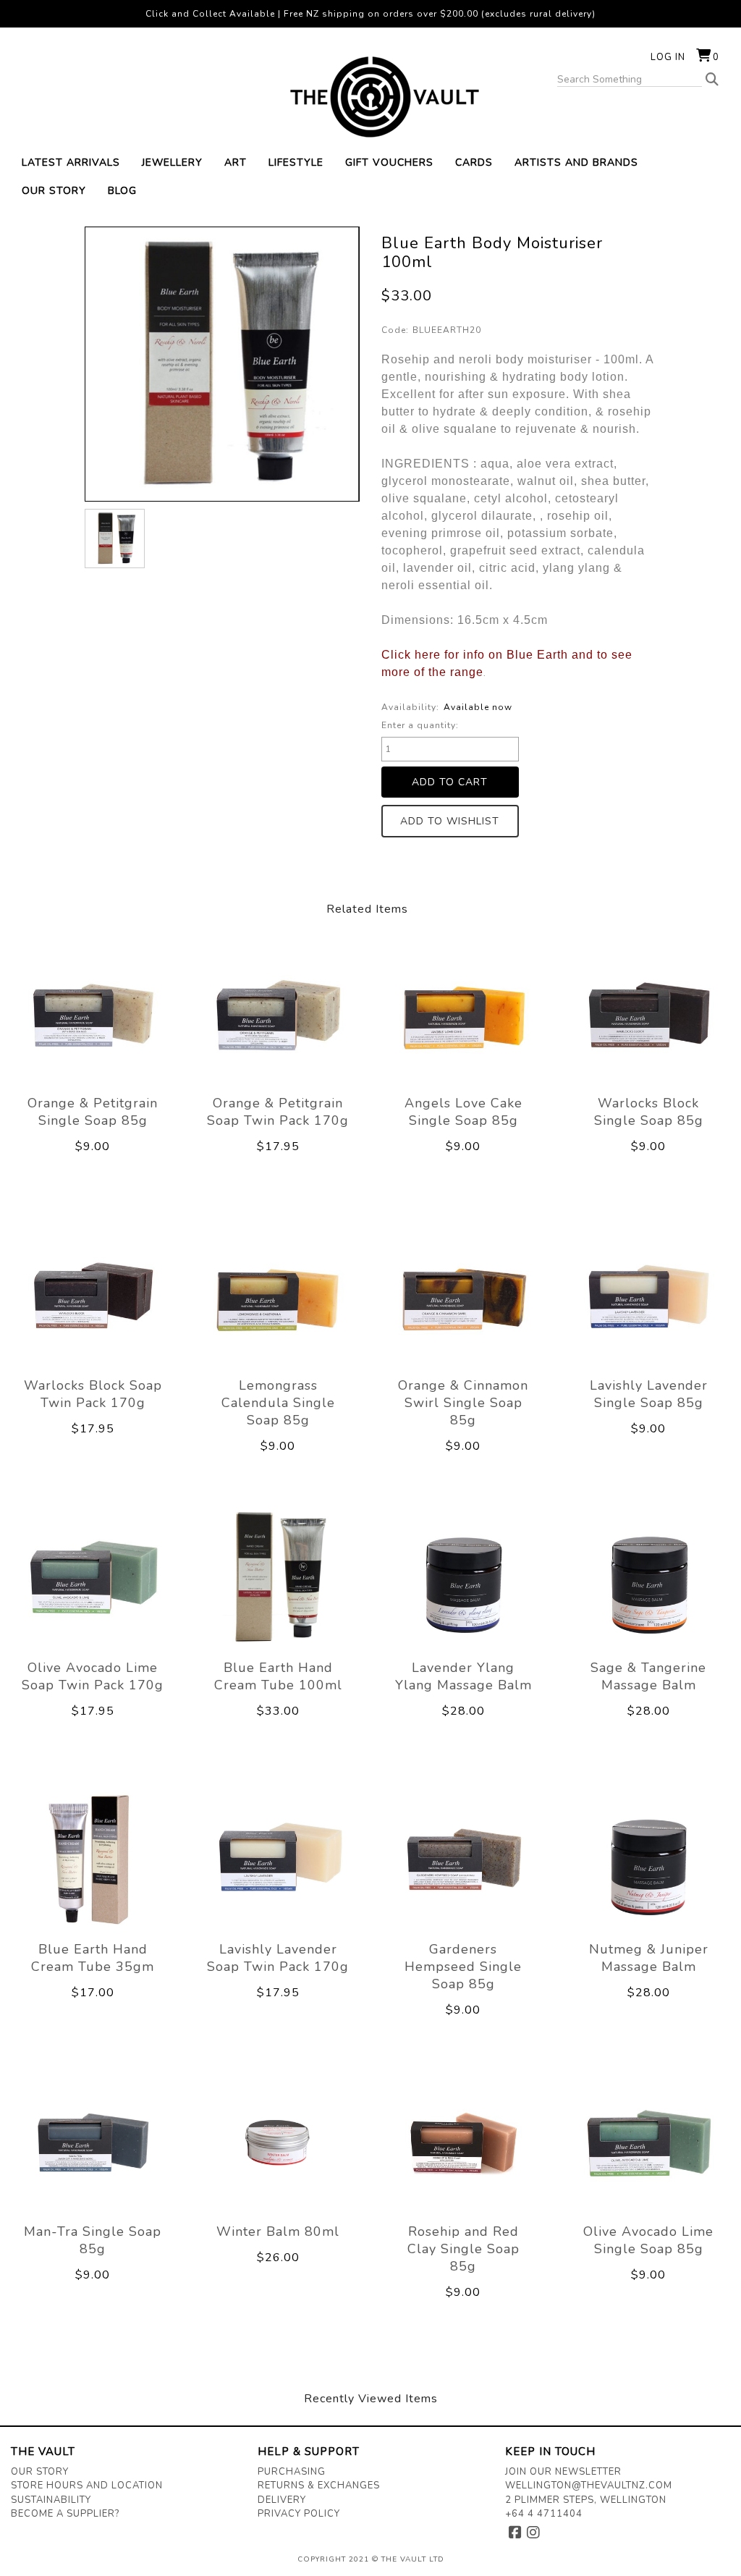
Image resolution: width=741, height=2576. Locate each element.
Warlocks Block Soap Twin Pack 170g (93, 1394)
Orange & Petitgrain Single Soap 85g (93, 1112)
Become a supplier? (65, 2514)
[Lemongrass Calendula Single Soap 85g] (278, 1296)
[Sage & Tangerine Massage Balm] (648, 1578)
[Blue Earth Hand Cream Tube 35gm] (93, 1860)
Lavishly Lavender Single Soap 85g (649, 1394)
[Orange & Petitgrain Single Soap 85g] (93, 1014)
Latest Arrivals (71, 162)
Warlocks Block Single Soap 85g (649, 1112)
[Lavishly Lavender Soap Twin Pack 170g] (278, 1860)
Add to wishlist (450, 821)
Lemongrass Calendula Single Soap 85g (278, 1403)
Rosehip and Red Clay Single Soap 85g (463, 2249)
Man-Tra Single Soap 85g (93, 2240)
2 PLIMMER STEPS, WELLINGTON (586, 2500)
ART (236, 162)
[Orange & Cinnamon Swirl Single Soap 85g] (463, 1296)
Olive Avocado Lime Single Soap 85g (648, 2240)
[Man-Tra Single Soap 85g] (93, 2142)
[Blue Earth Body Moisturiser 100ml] (114, 539)
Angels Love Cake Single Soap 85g (463, 1112)
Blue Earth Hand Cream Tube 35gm (93, 1958)
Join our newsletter (563, 2472)
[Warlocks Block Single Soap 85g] (648, 1014)
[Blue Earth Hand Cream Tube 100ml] (278, 1578)
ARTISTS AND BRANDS (576, 162)
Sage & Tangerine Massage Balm (648, 1676)
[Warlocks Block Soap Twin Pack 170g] (93, 1296)
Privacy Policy (299, 2514)
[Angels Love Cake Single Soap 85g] (463, 1014)
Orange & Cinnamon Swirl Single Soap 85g (463, 1403)
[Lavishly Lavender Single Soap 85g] (648, 1296)
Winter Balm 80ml (278, 2231)
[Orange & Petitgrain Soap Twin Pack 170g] (278, 1014)
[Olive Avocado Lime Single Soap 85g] (648, 2142)
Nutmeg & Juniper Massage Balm (649, 1958)
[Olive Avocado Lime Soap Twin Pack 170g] (93, 1578)
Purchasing (292, 2472)
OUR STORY (54, 191)
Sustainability (51, 2500)
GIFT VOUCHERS (389, 162)
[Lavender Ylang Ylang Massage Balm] (463, 1578)
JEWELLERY (172, 162)
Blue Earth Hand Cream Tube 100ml (278, 1676)
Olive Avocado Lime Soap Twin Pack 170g (93, 1676)
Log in (668, 57)
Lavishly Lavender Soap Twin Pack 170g (278, 1958)
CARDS (474, 162)
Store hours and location (87, 2486)
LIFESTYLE (296, 162)
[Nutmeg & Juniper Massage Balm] (648, 1860)
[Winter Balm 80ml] (278, 2142)
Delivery (282, 2500)
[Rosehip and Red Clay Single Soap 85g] (463, 2142)
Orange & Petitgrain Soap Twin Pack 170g (278, 1112)
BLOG (122, 191)
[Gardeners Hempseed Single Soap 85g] (463, 1860)
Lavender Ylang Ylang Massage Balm (463, 1676)
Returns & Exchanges (319, 2486)
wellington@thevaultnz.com (589, 2486)
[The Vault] (370, 97)
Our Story (40, 2472)
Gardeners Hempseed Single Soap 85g (463, 1967)
